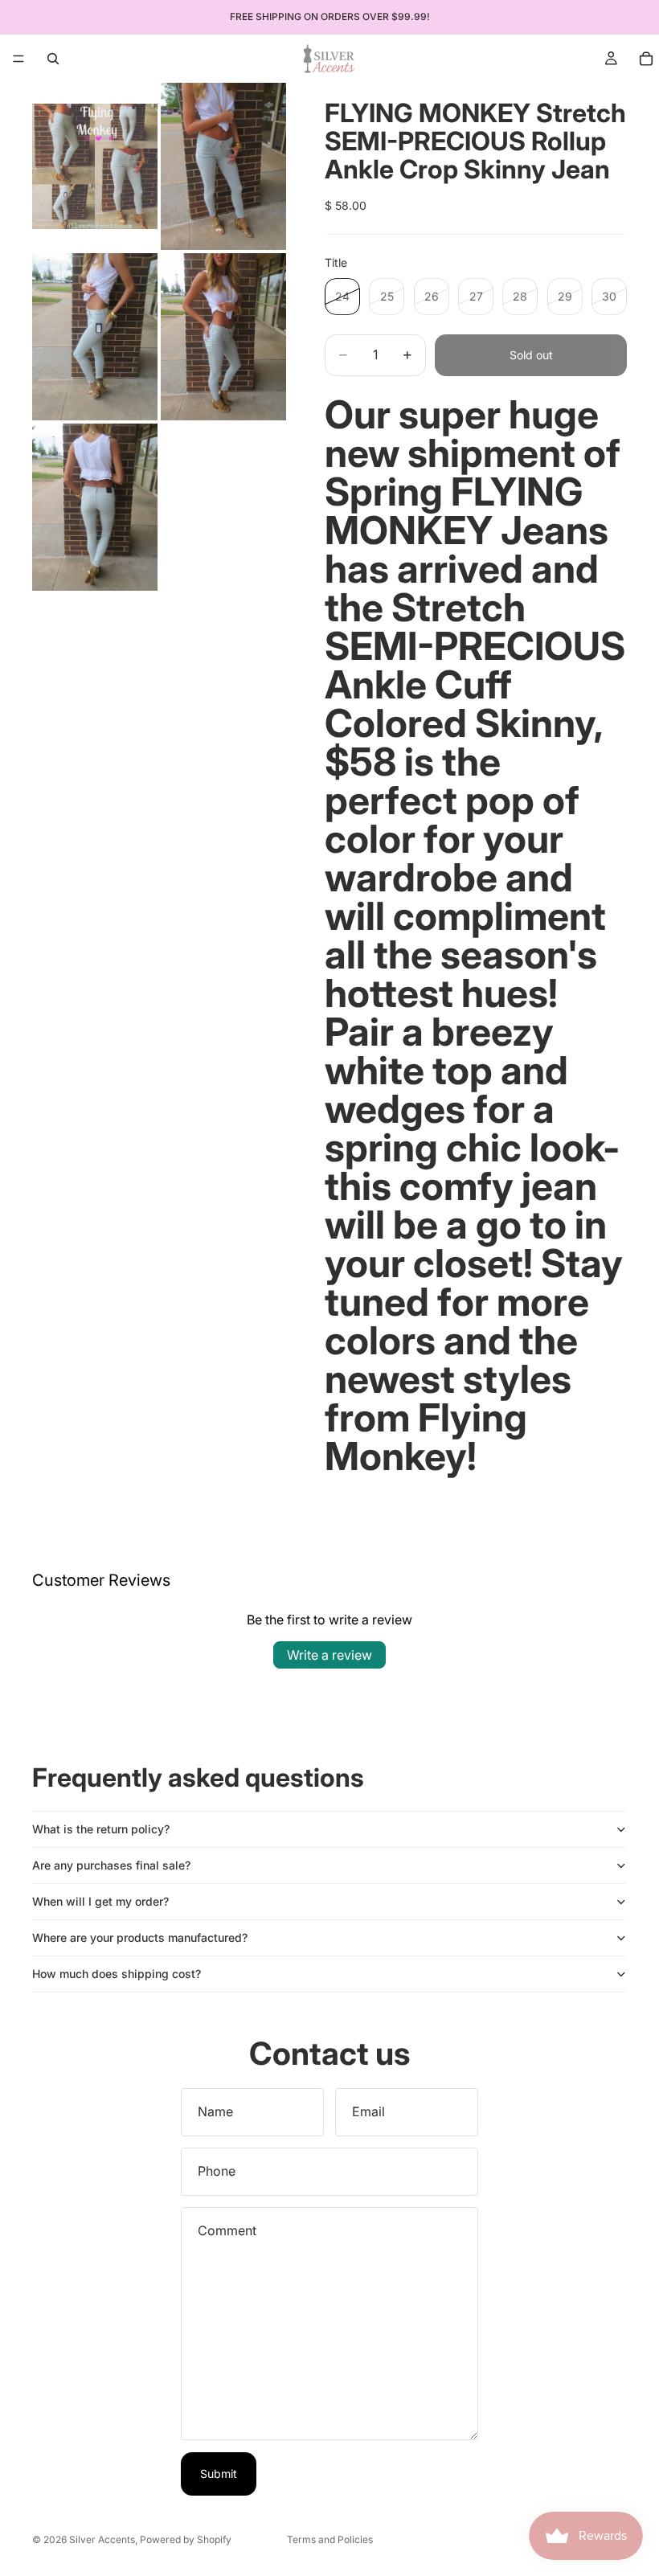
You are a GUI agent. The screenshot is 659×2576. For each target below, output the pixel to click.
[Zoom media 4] (223, 337)
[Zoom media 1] (95, 166)
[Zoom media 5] (95, 507)
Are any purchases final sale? (111, 1865)
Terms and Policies (330, 2539)
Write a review (329, 1655)
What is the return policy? (101, 1829)
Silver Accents (102, 2539)
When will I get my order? (100, 1901)
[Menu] (18, 59)
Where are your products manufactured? (140, 1937)
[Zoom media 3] (95, 337)
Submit (219, 2474)
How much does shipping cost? (117, 1974)
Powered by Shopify (186, 2539)
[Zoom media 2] (223, 166)
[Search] (53, 59)
